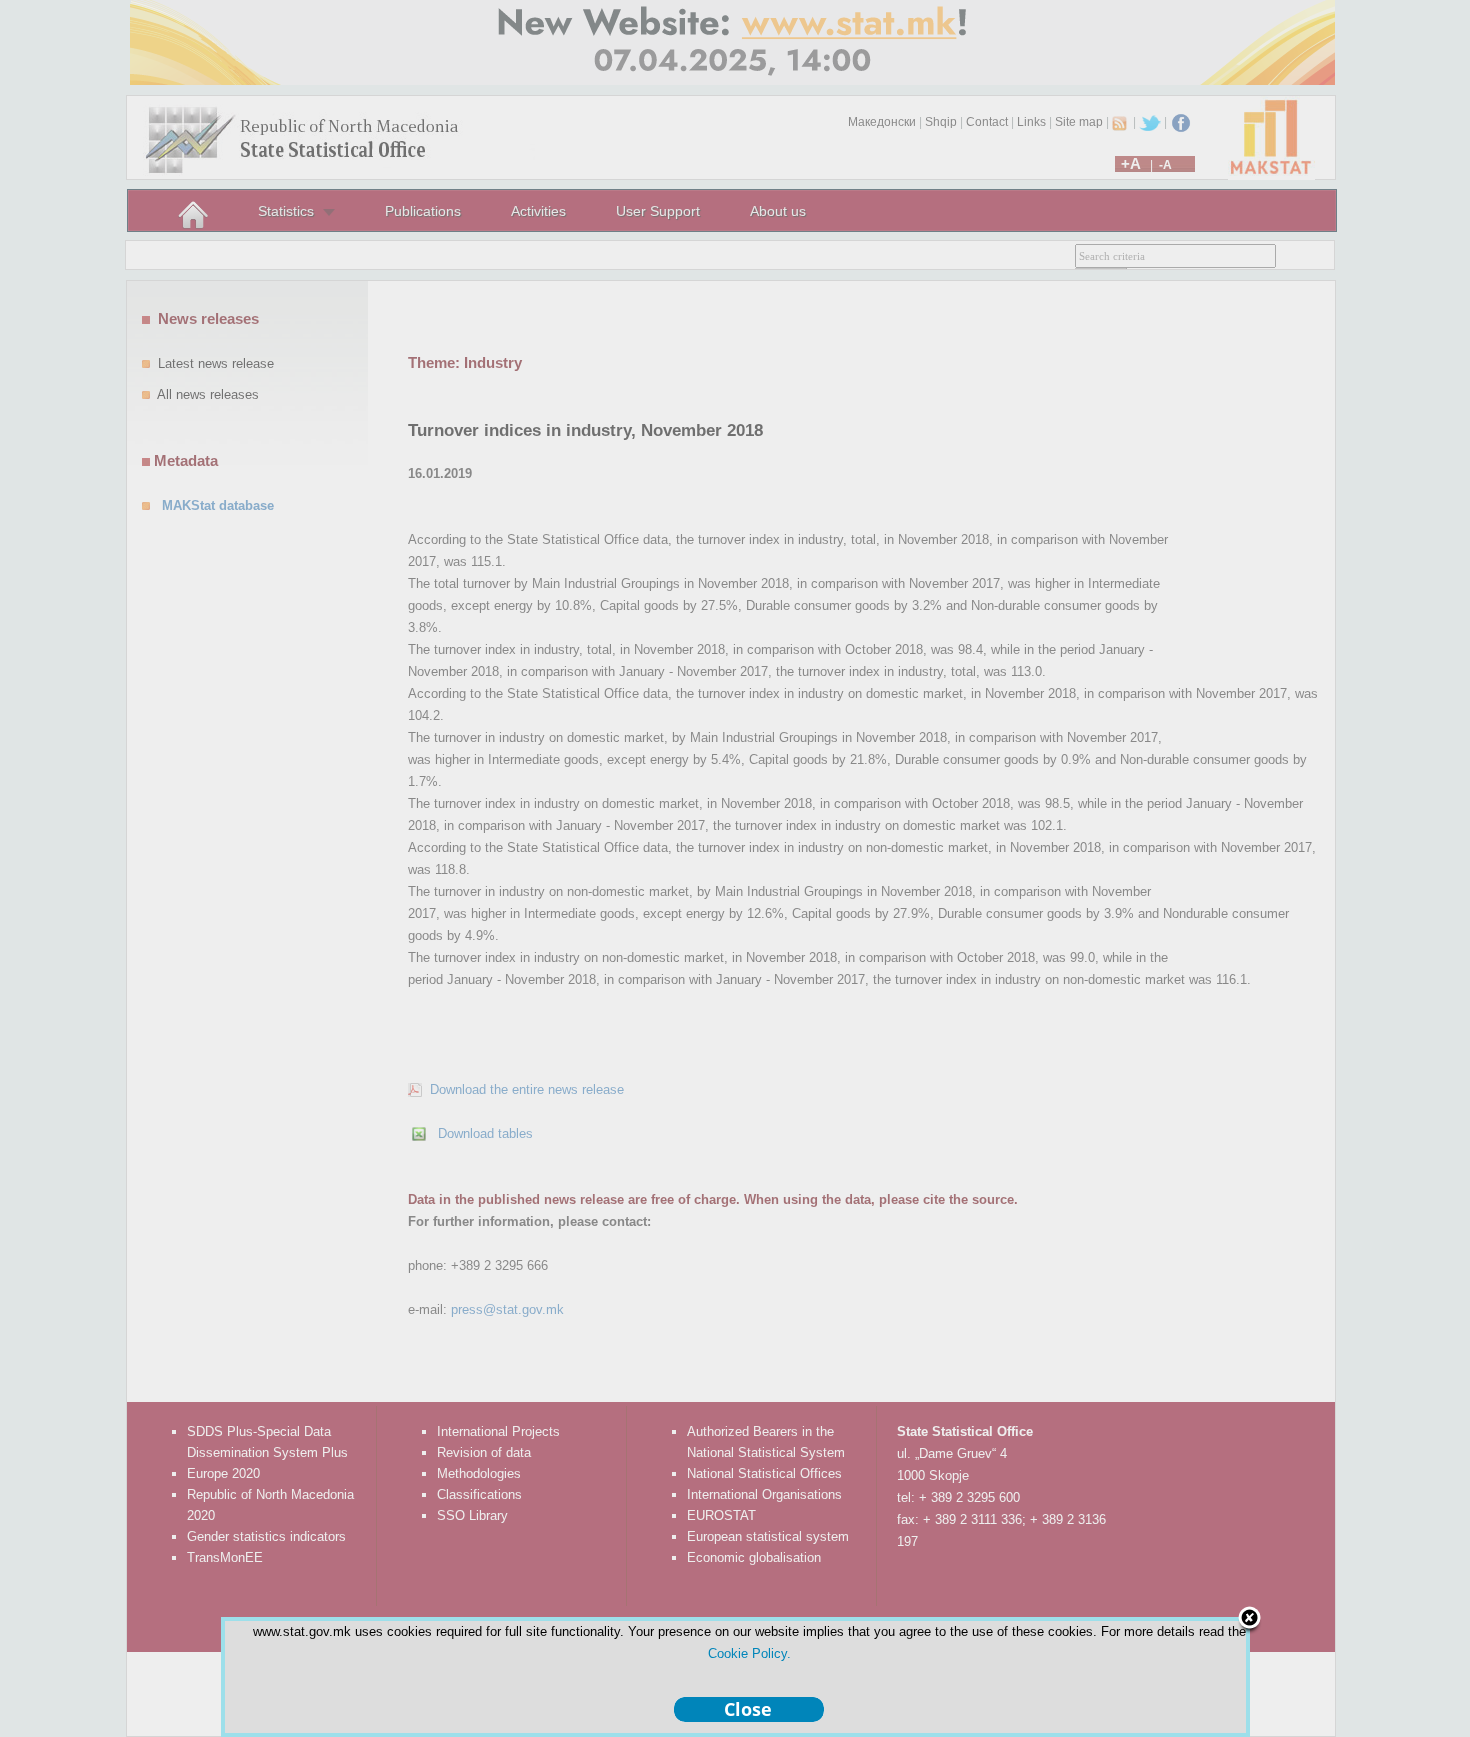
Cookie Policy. (749, 1653)
